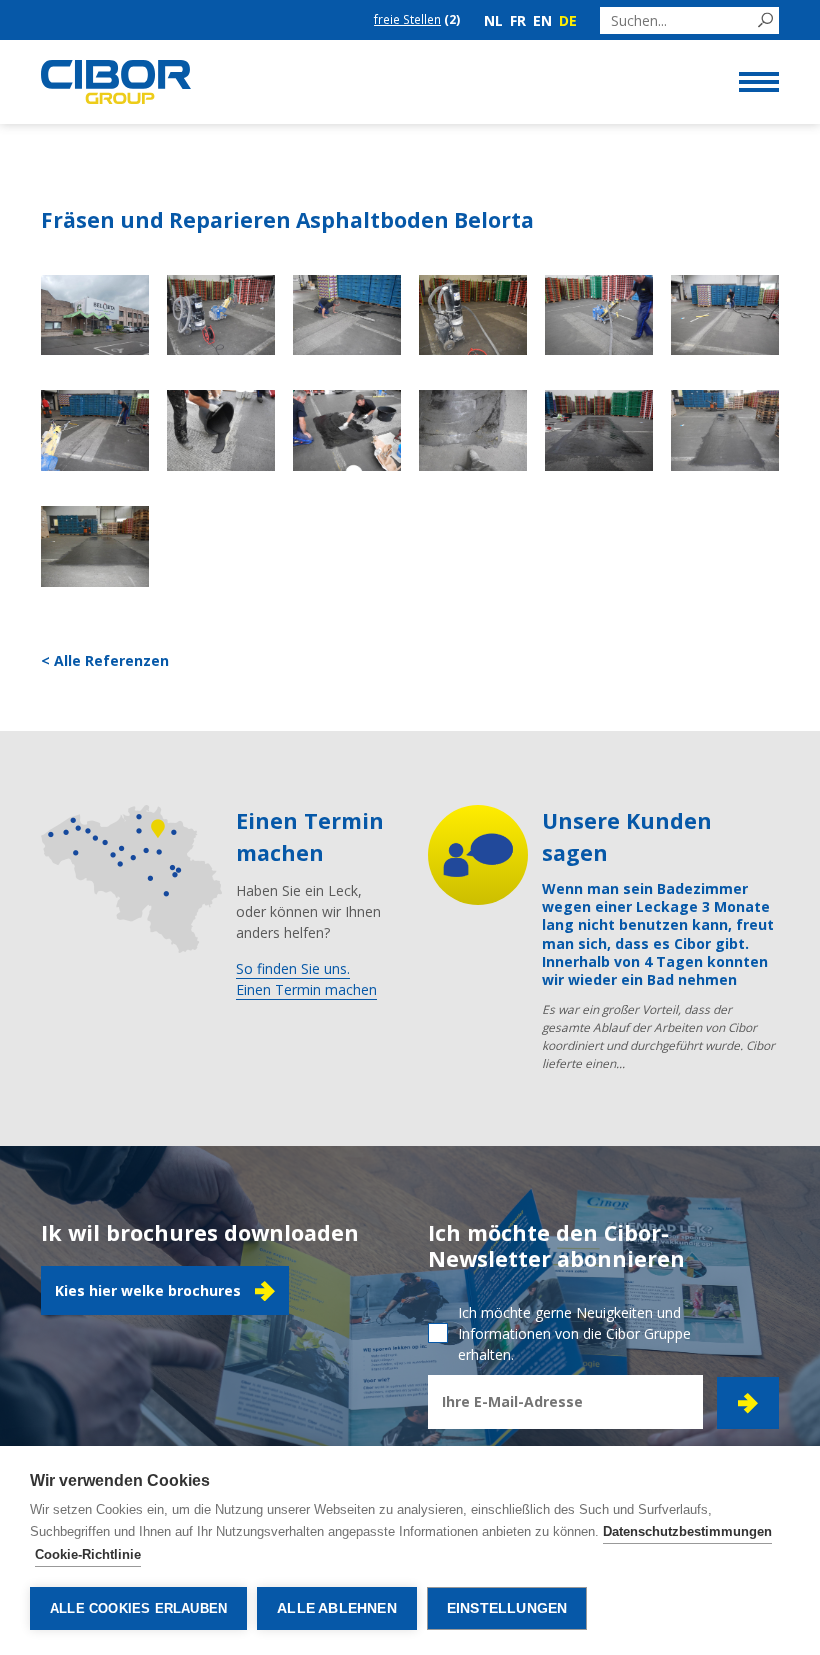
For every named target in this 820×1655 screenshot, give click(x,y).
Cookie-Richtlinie (88, 1554)
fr (518, 20)
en (542, 20)
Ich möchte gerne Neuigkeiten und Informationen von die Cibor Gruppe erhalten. (574, 1333)
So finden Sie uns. (293, 968)
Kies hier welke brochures (148, 1290)
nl (493, 20)
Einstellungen (507, 1608)
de (568, 20)
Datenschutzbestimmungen (687, 1531)
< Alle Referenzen (105, 660)
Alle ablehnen (337, 1608)
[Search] (765, 20)
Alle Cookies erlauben (138, 1608)
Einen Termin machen (306, 989)
